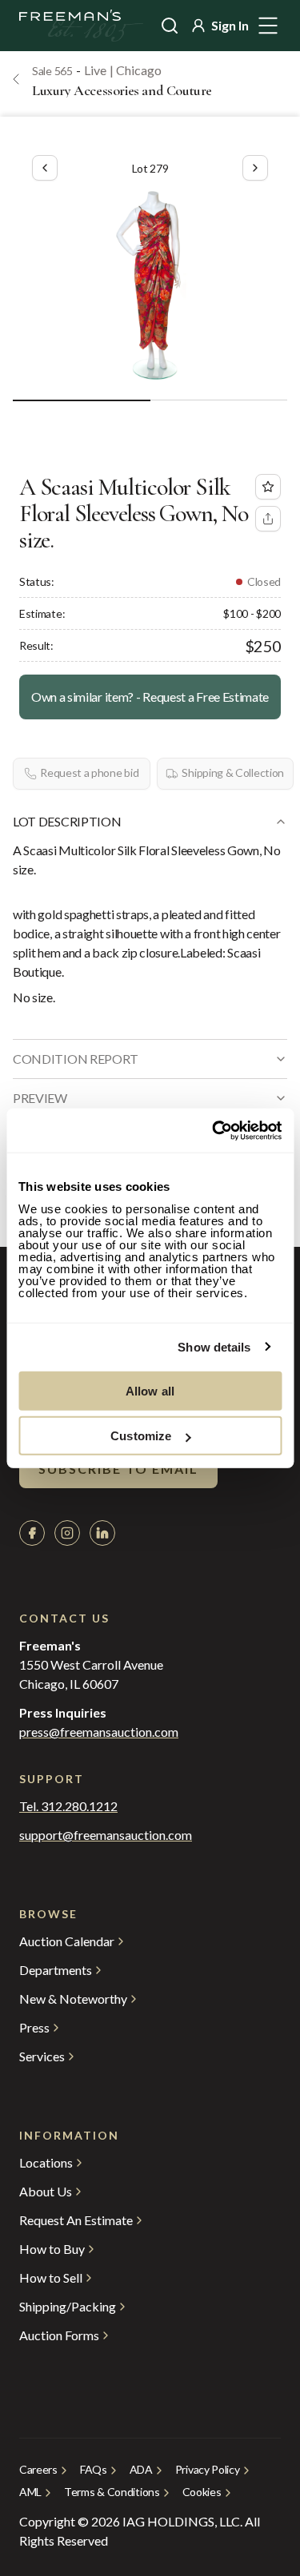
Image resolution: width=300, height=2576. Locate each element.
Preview (40, 1098)
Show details (214, 1347)
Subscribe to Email (118, 1469)
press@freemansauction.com (99, 1732)
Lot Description (67, 821)
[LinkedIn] (102, 1533)
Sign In (230, 25)
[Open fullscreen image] (150, 286)
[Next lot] (255, 168)
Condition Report (76, 1059)
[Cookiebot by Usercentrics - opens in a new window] (214, 1130)
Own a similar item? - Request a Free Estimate (150, 697)
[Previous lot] (45, 168)
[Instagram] (67, 1533)
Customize (141, 1436)
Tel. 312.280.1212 (68, 1806)
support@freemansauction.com (106, 1835)
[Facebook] (32, 1533)
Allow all (150, 1390)
